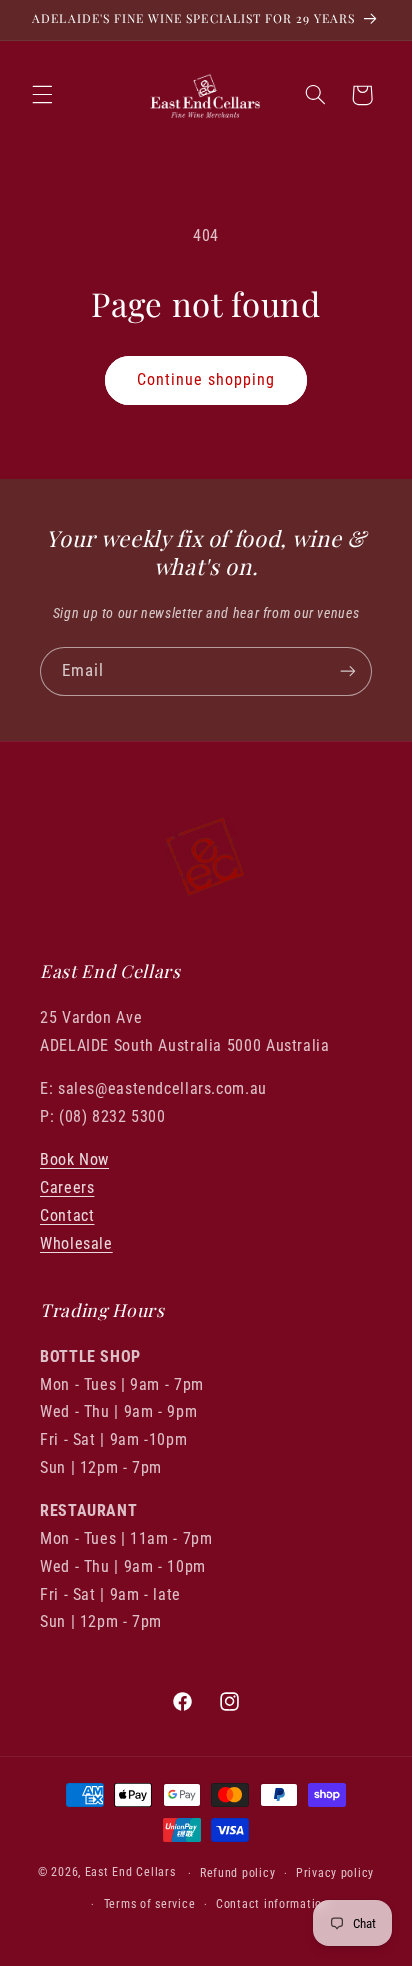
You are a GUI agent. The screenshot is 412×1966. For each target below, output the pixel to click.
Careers (67, 1187)
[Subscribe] (348, 671)
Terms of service (150, 1904)
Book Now (74, 1159)
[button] (42, 95)
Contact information (272, 1904)
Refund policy (238, 1873)
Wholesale (76, 1243)
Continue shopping (206, 379)
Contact (67, 1215)
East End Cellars (130, 1873)
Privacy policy (335, 1873)
